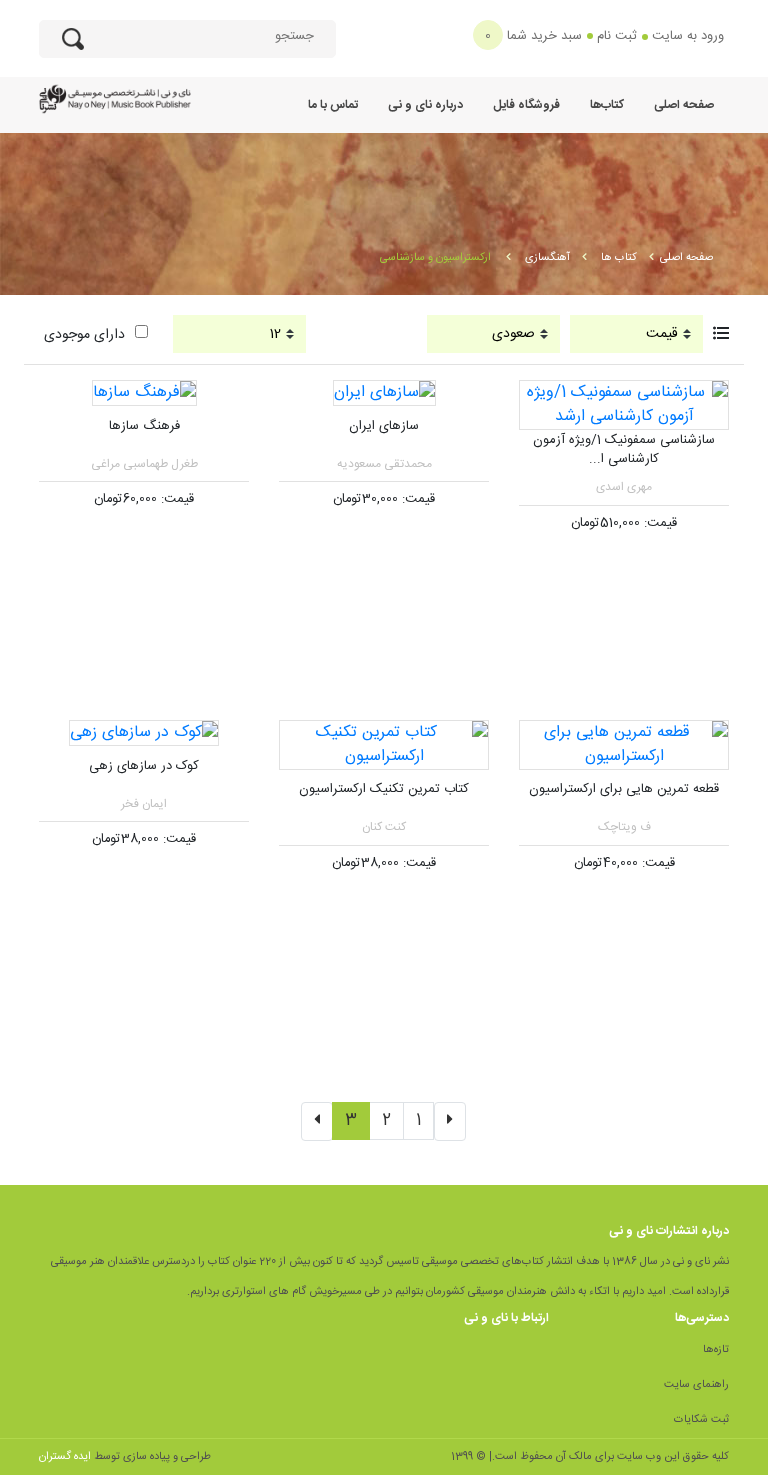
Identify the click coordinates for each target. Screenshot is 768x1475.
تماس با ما (333, 105)
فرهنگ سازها (144, 426)
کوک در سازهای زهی (144, 766)
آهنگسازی (547, 258)
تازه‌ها (716, 1350)
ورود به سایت (688, 36)
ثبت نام (617, 36)
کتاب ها (619, 258)
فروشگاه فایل (526, 105)
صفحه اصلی (684, 105)
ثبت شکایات (701, 1420)
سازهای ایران (384, 426)
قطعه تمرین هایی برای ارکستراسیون (624, 789)
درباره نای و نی (425, 105)
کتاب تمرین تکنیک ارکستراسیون (384, 789)
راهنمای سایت (696, 1385)
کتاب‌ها (607, 105)
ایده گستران (65, 1457)
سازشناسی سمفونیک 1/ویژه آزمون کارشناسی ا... (624, 450)
